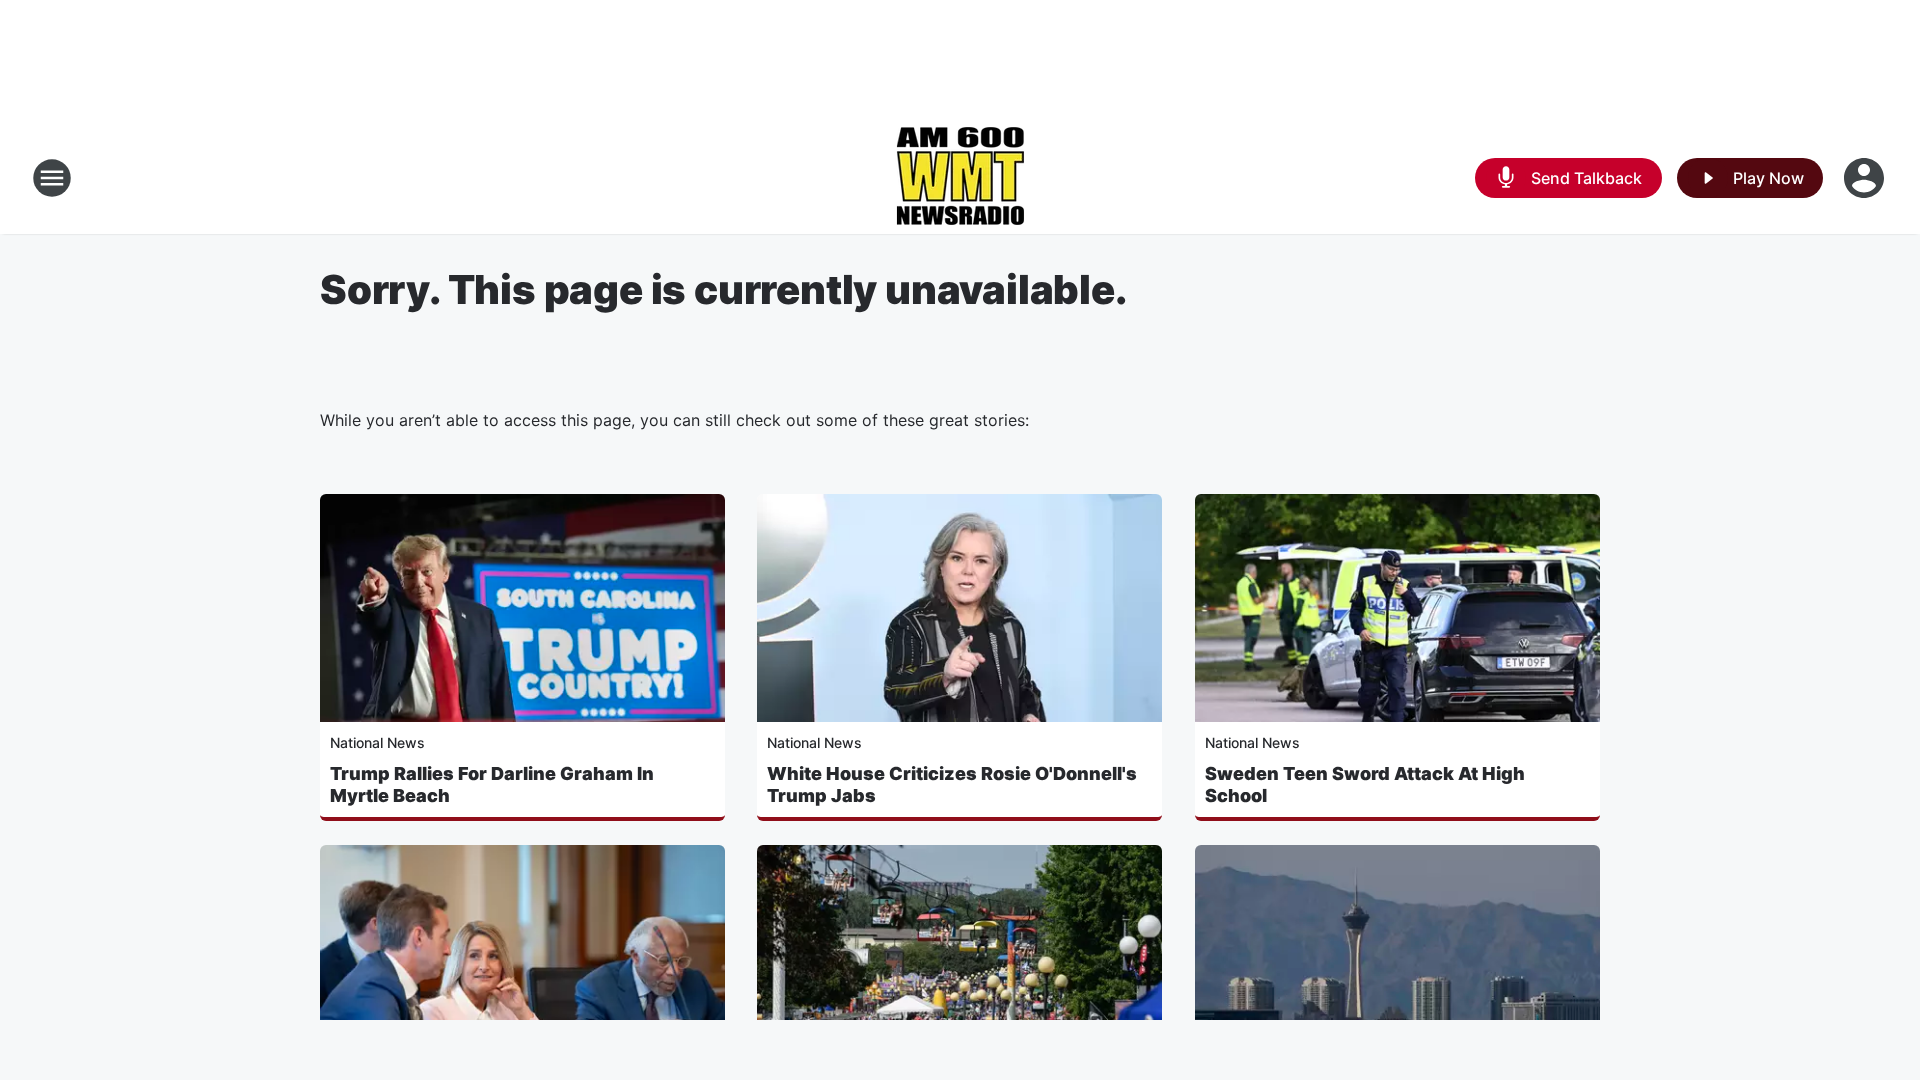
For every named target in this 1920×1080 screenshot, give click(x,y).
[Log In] (1866, 178)
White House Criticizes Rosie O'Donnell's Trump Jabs (952, 784)
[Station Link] (960, 178)
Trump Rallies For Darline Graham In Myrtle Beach (492, 784)
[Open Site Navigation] (52, 178)
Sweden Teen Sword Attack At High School (1365, 784)
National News (377, 742)
